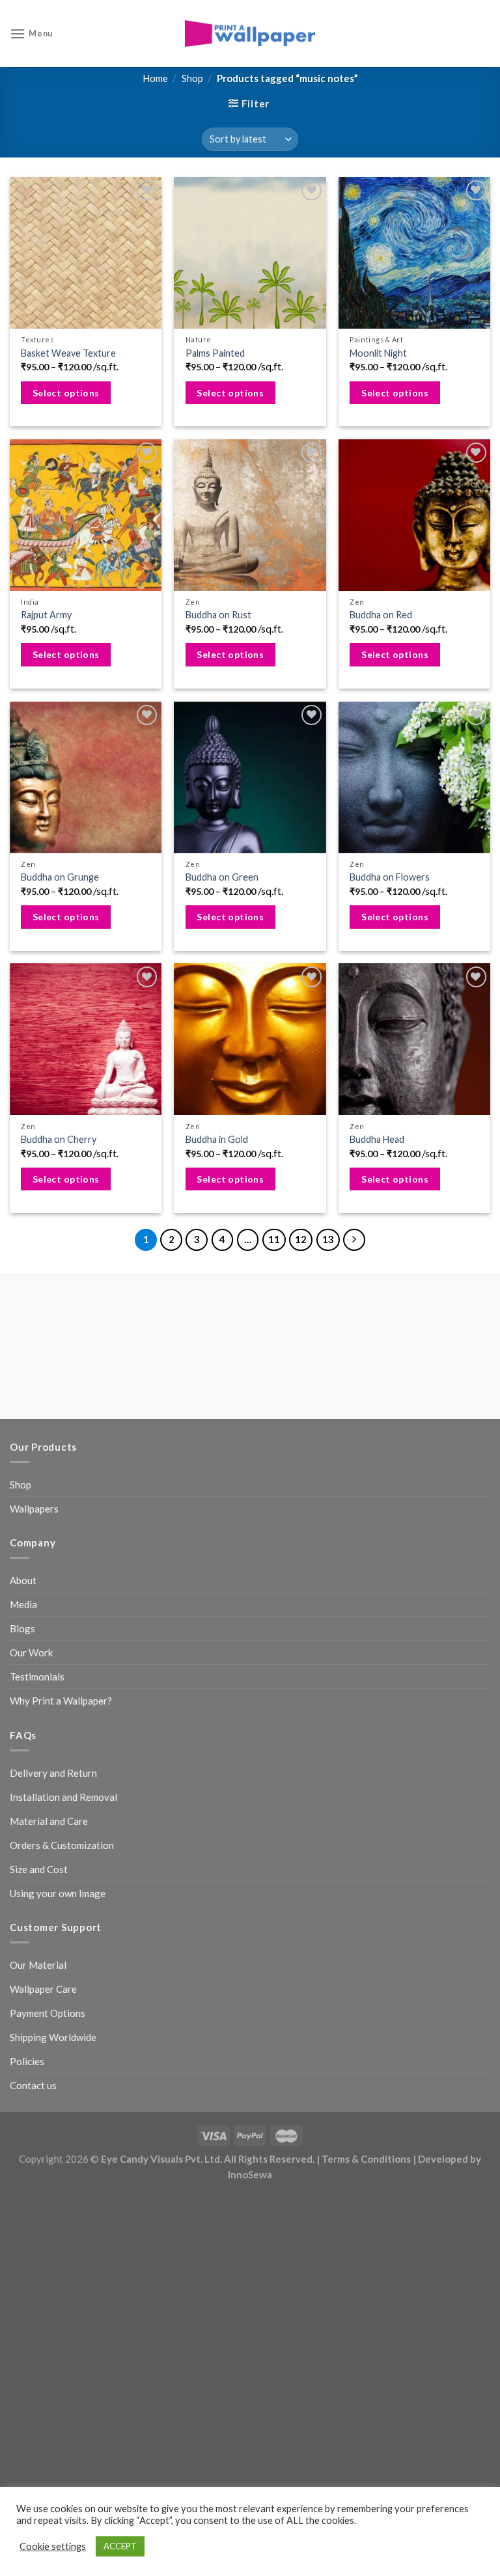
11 (274, 1239)
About (23, 1580)
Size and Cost (39, 1869)
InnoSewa (250, 2174)
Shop (192, 78)
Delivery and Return (53, 1773)
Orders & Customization (62, 1845)
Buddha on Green (222, 877)
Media (23, 1604)
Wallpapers (34, 1509)
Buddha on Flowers (390, 877)
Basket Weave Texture (68, 353)
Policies (27, 2061)
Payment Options (48, 2013)
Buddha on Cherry (59, 1139)
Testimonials (37, 1677)
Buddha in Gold (217, 1139)
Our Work (31, 1652)
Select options (66, 393)
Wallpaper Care (43, 1989)
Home (155, 78)
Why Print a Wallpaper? (61, 1701)
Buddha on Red (381, 615)
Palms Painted (215, 353)
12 (301, 1239)
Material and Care (49, 1821)
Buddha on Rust (218, 615)
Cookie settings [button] (53, 2546)
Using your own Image (58, 1893)
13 (328, 1239)
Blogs (22, 1628)
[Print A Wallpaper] (250, 34)
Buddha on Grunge (60, 877)
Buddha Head (377, 1139)
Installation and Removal (63, 1797)
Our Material (38, 1965)
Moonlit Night (378, 353)
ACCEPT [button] (120, 2546)
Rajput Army (46, 615)
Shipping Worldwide (53, 2037)
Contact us (33, 2085)
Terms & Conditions (366, 2159)
